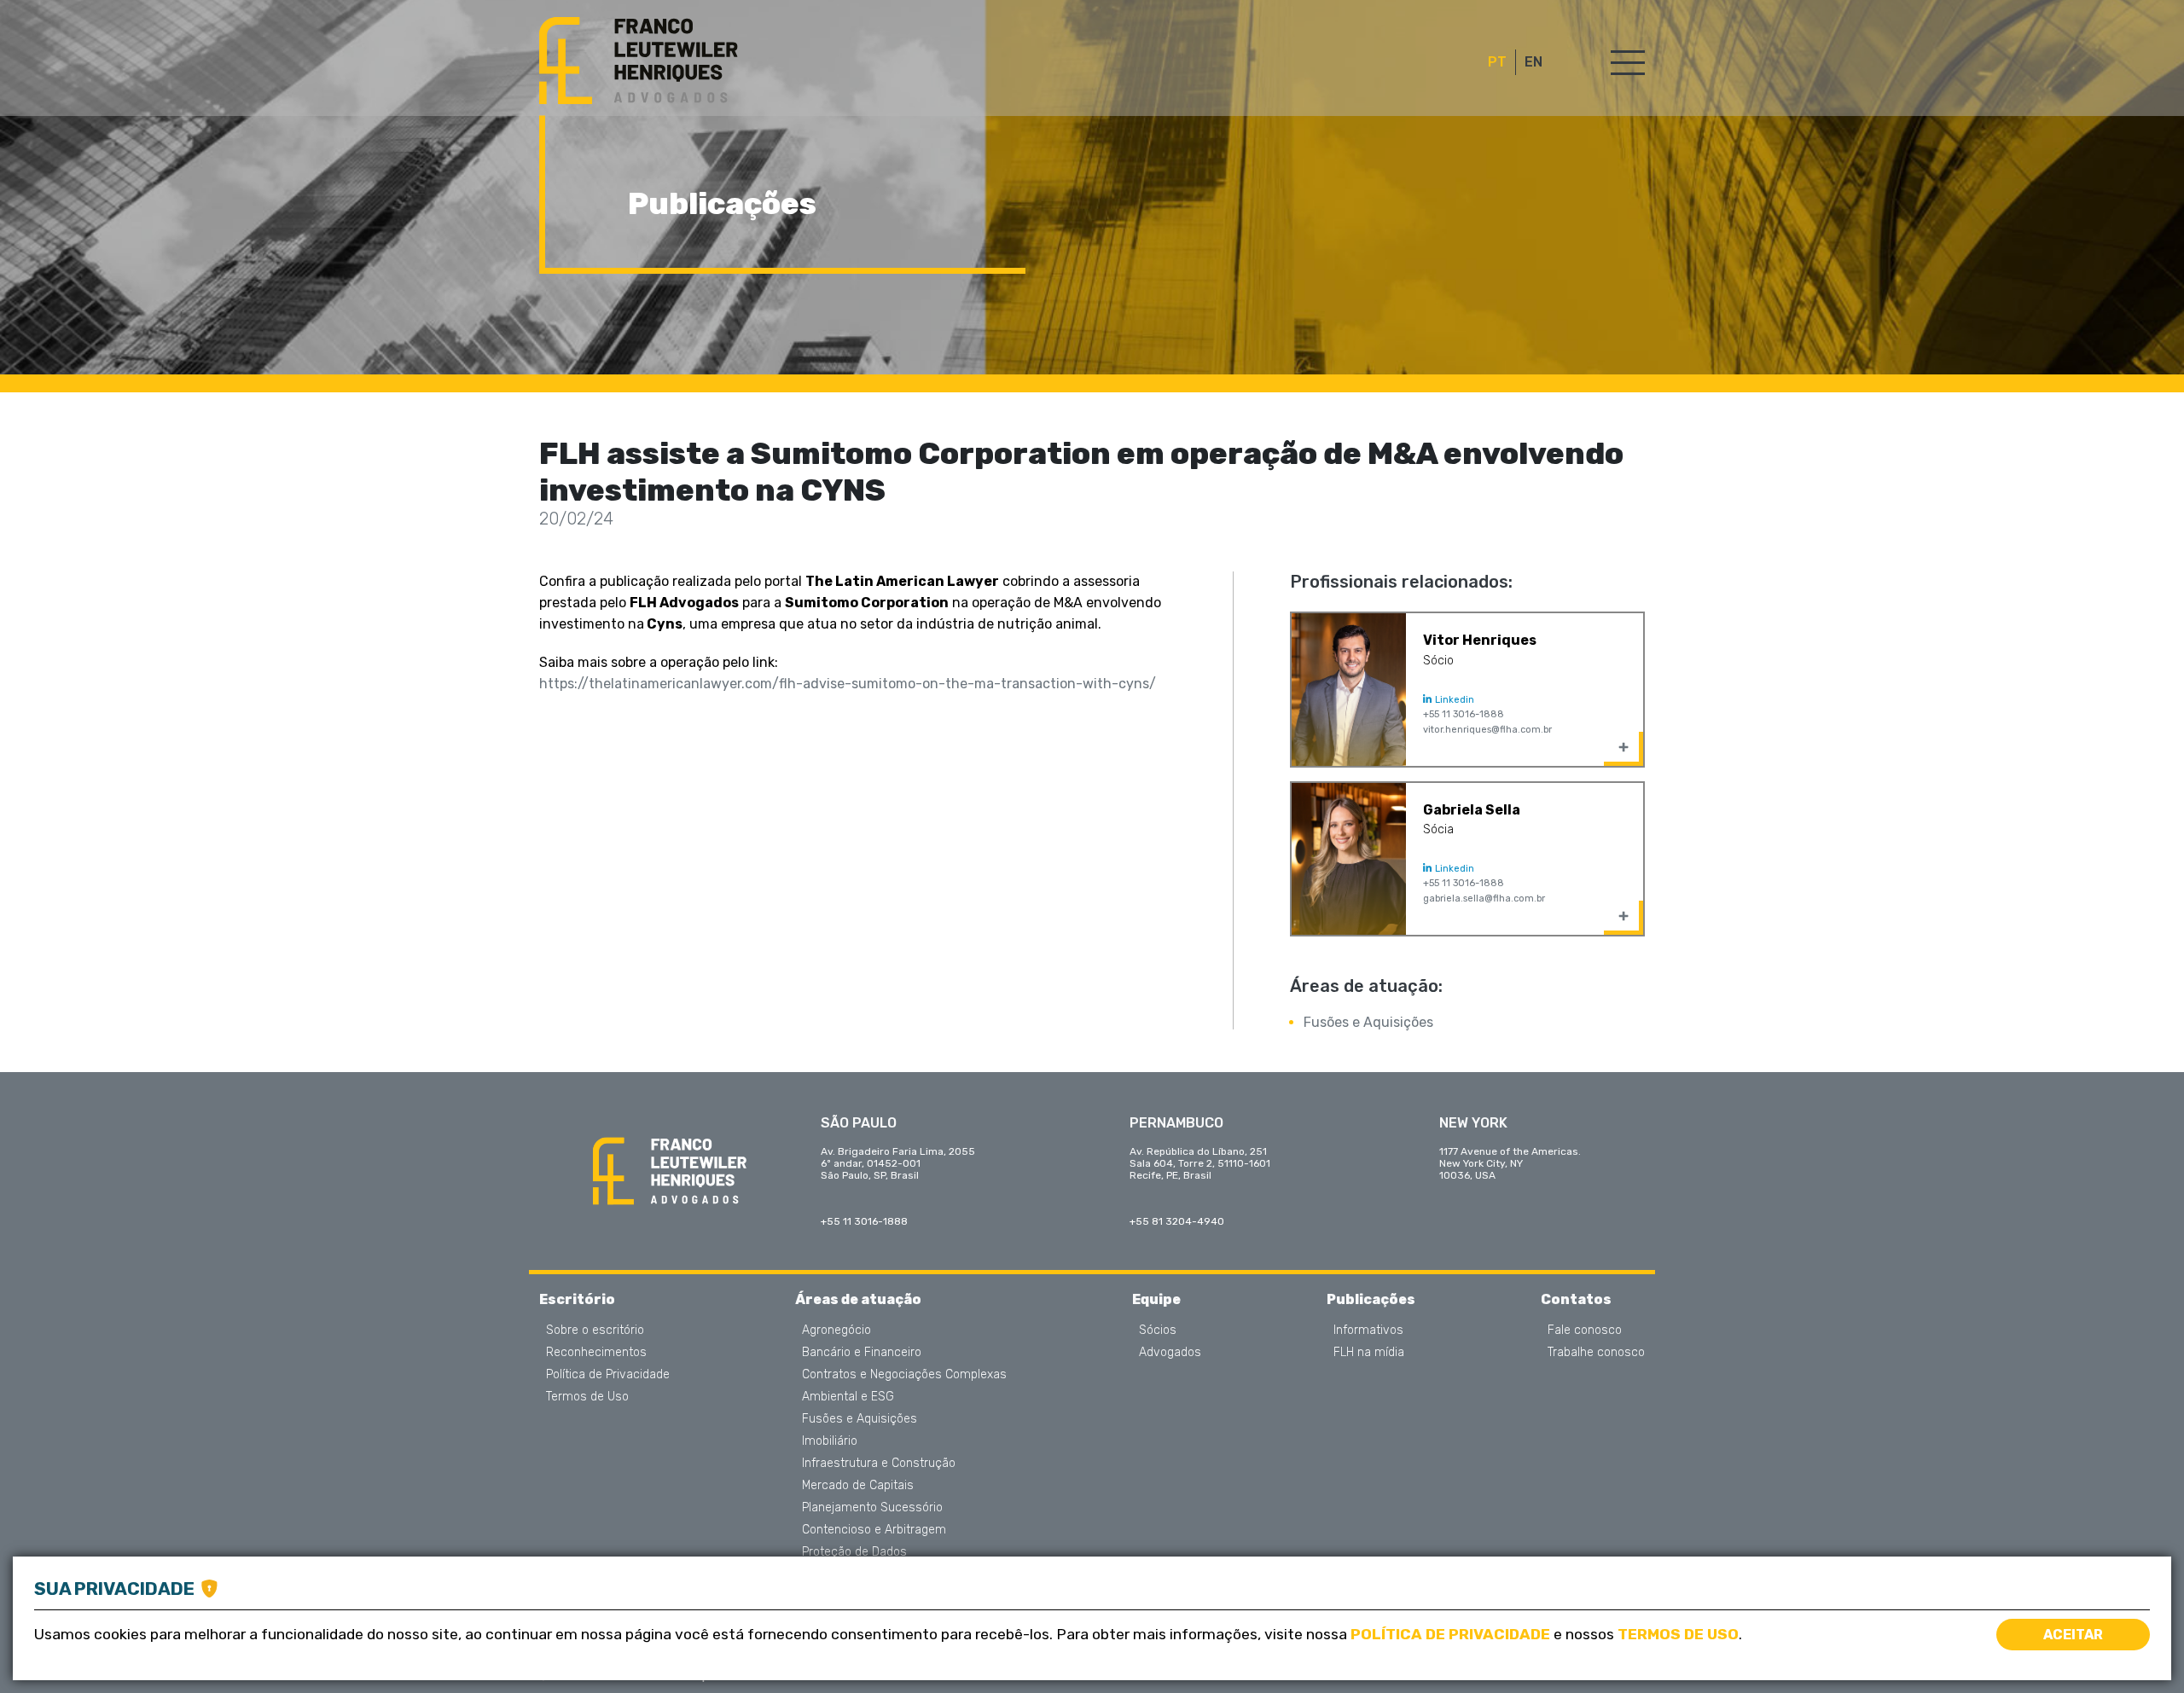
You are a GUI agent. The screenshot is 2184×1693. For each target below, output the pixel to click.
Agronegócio (836, 1331)
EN (1533, 62)
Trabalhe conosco (1596, 1353)
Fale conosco (1585, 1331)
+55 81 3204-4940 (1177, 1221)
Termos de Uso (587, 1397)
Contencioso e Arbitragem (874, 1530)
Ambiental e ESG (848, 1397)
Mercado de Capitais (858, 1486)
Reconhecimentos (596, 1353)
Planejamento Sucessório (872, 1508)
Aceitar (2073, 1635)
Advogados (1170, 1353)
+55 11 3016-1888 (1464, 714)
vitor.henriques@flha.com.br (1487, 730)
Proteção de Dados (854, 1552)
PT (1497, 62)
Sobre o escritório (595, 1331)
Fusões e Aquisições (1368, 1022)
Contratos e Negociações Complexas (904, 1375)
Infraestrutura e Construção (879, 1464)
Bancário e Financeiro (862, 1353)
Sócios (1158, 1331)
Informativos (1368, 1331)
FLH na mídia (1369, 1353)
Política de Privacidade (608, 1375)
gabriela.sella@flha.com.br (1484, 899)
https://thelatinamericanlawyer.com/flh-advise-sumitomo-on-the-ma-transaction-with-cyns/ (848, 684)
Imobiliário (830, 1441)
